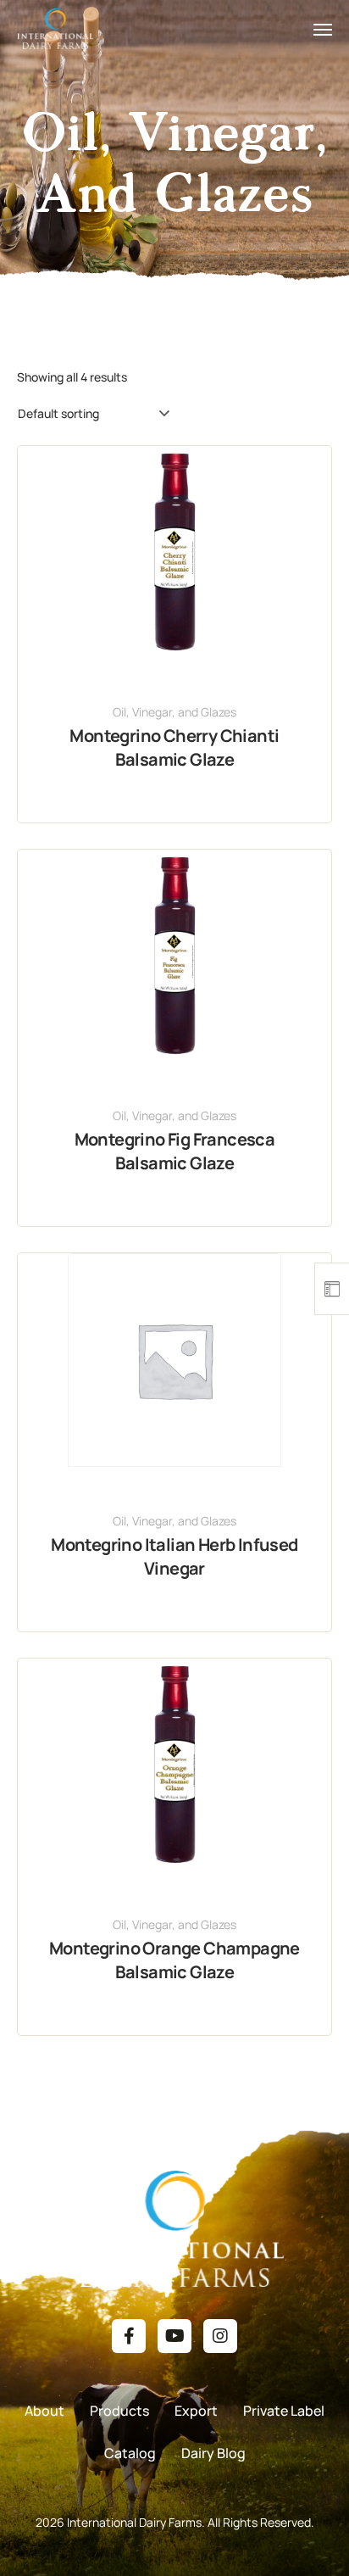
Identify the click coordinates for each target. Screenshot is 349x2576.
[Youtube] (174, 2336)
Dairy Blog (213, 2453)
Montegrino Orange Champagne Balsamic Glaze (174, 1960)
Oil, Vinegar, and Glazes (174, 712)
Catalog (130, 2453)
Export (196, 2411)
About (44, 2411)
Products (119, 2411)
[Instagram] (220, 2336)
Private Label (284, 2411)
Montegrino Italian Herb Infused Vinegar (174, 1556)
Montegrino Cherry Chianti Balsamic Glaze (174, 747)
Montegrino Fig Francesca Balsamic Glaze (175, 1151)
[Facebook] (129, 2336)
